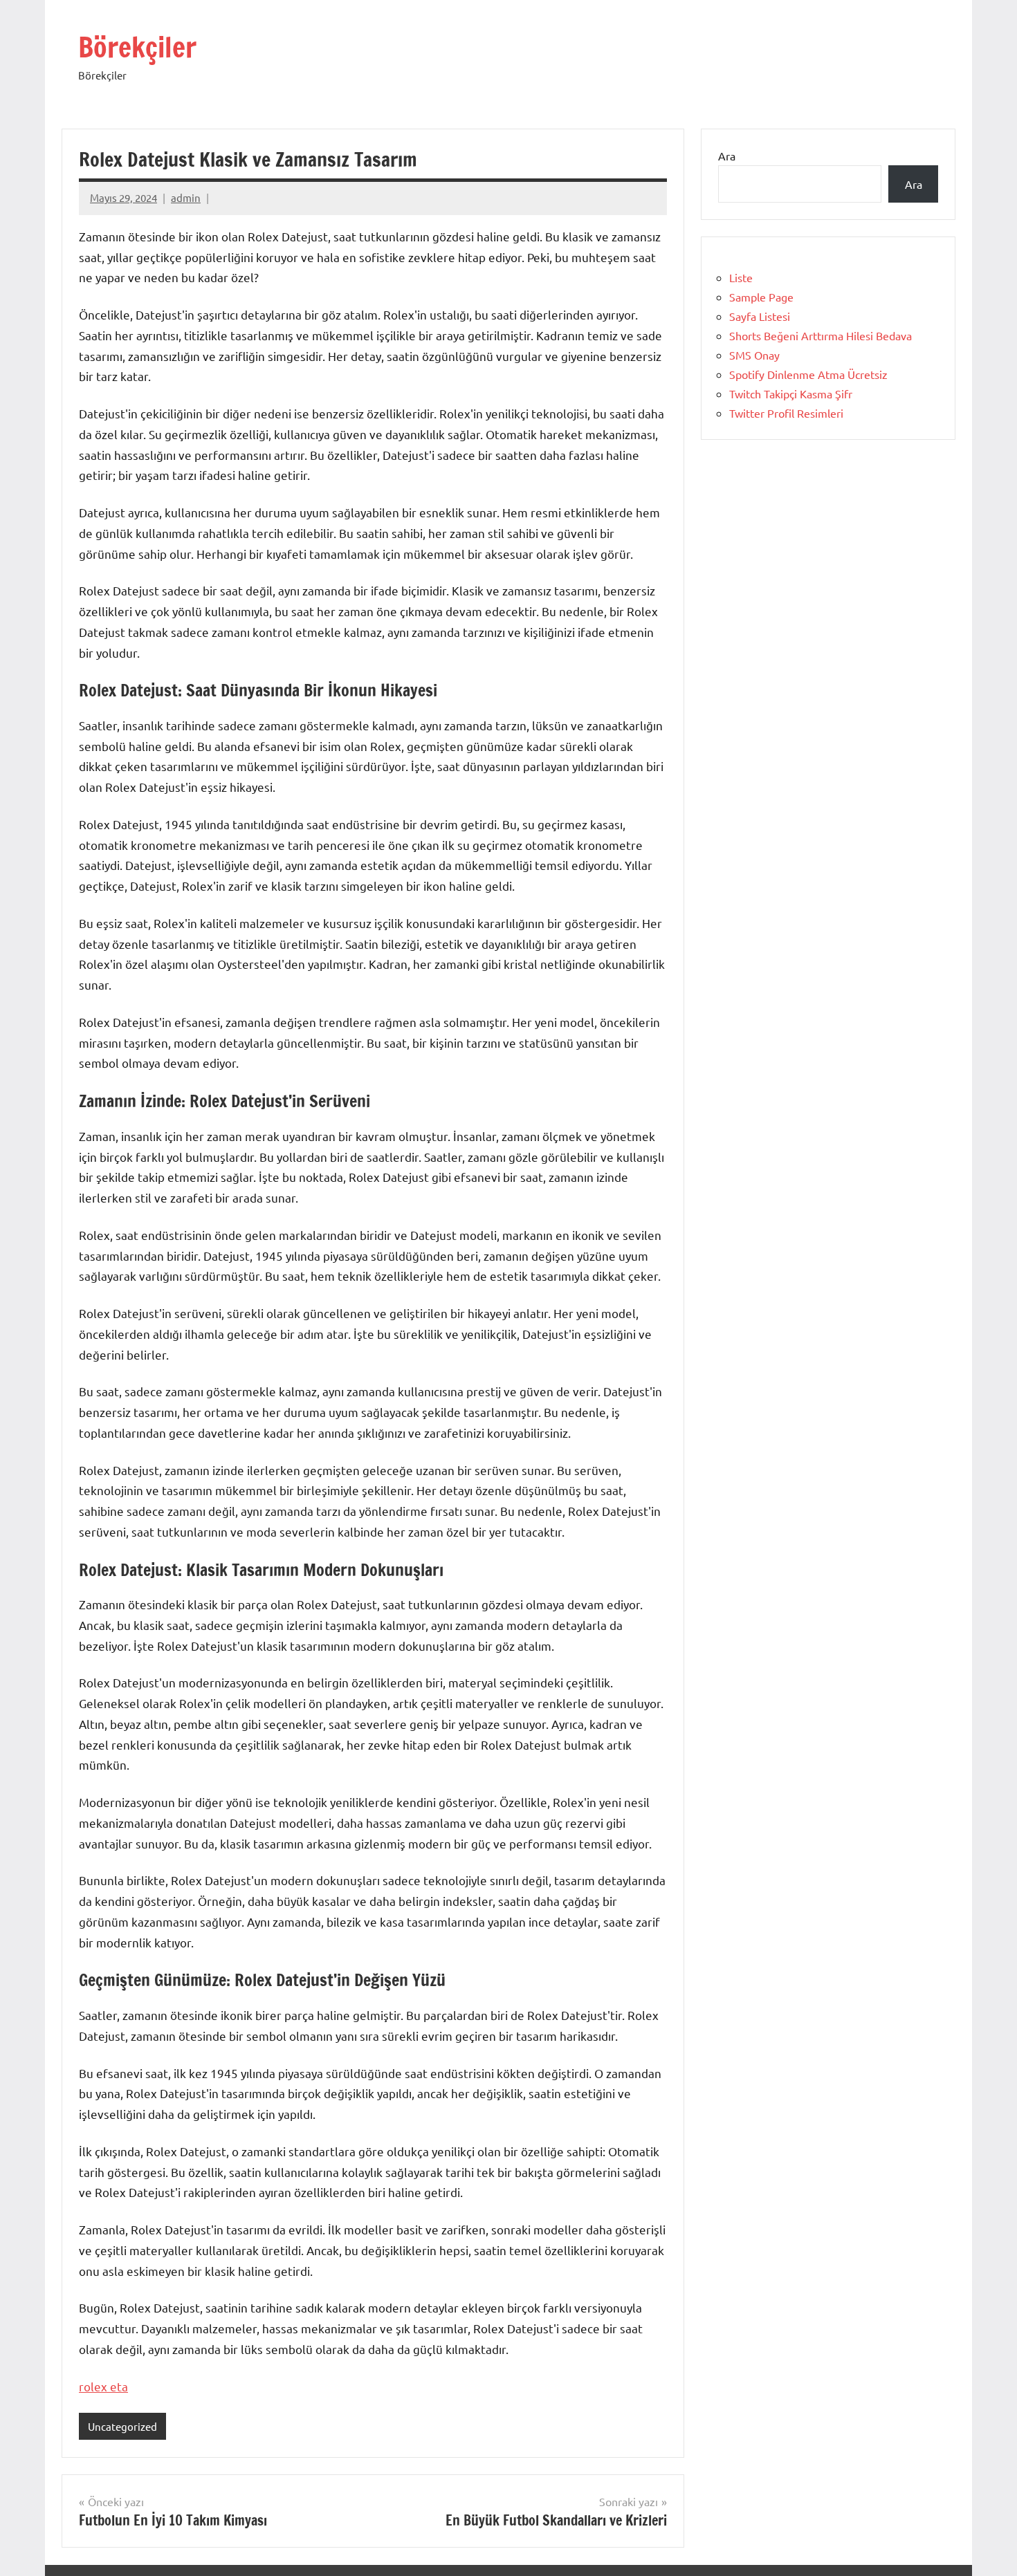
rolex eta (103, 2386)
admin (186, 197)
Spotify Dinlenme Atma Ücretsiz (808, 374)
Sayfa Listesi (760, 316)
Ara (727, 156)
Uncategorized (122, 2426)
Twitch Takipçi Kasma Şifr (791, 393)
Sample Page (761, 297)
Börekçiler (137, 47)
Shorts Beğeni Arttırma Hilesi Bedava (821, 335)
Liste (741, 277)
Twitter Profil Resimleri (786, 413)
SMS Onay (754, 355)
